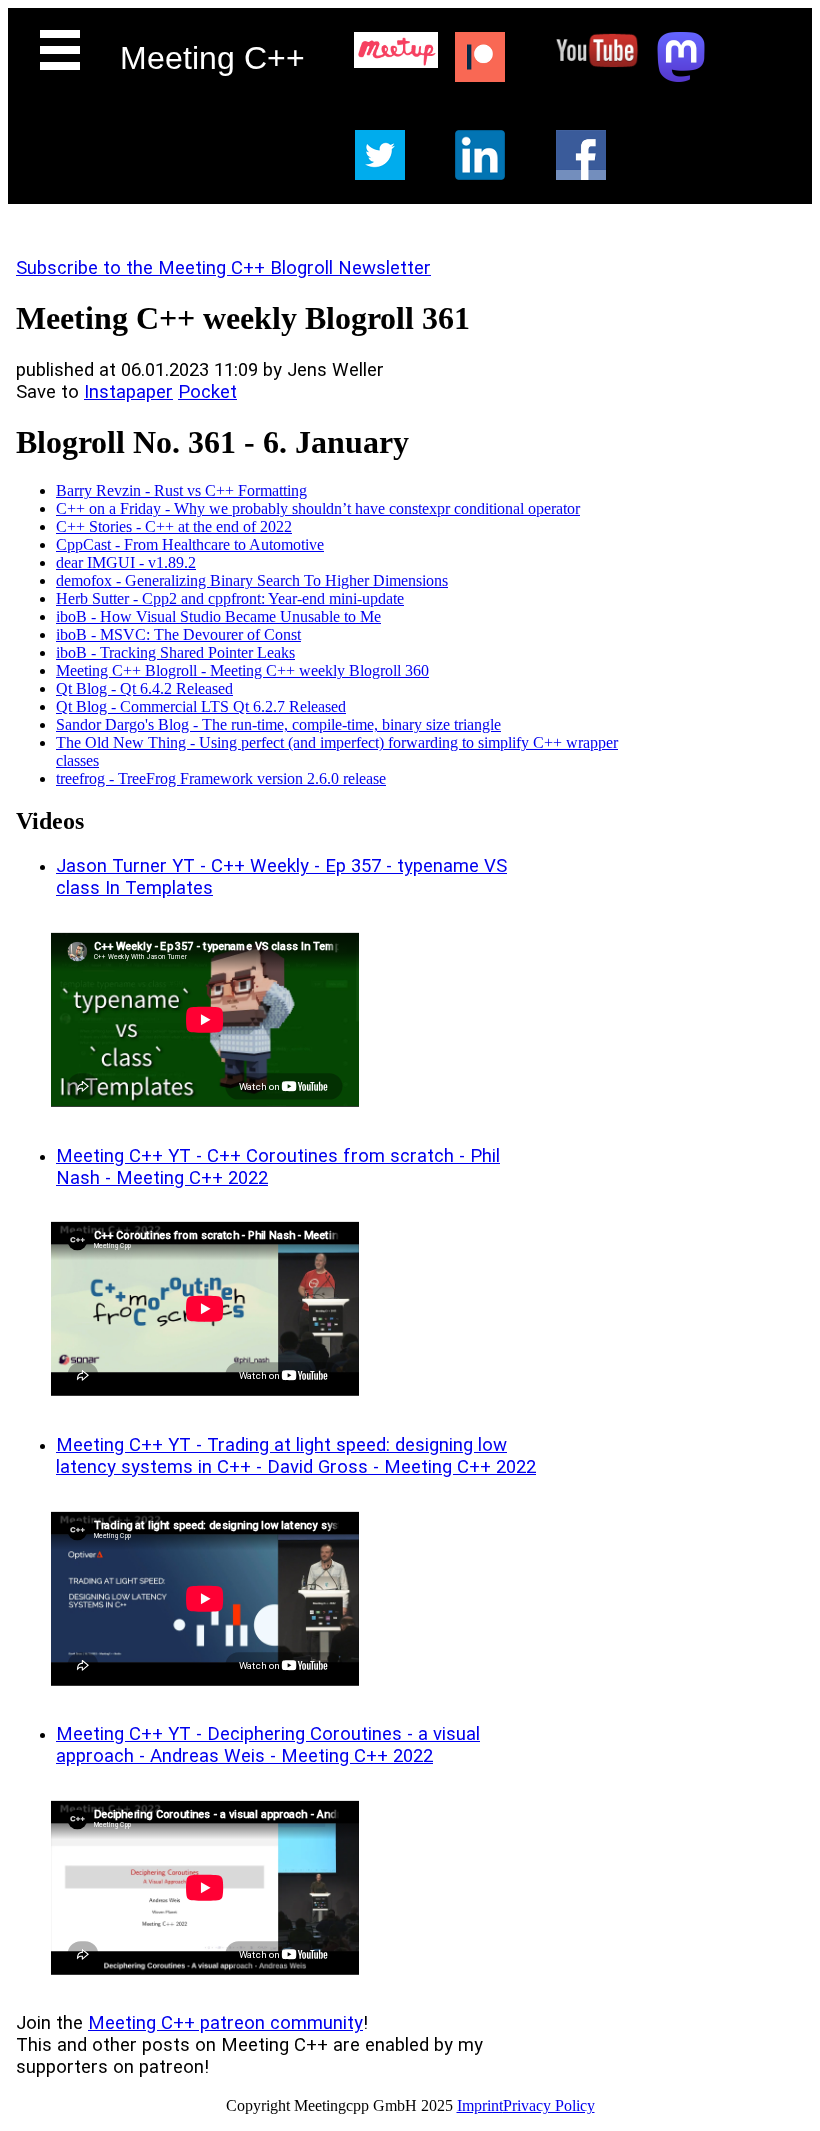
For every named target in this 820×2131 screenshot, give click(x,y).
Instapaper (128, 392)
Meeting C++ (212, 58)
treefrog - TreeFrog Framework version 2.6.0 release (221, 778)
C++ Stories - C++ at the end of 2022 (174, 526)
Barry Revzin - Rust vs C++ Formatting (181, 490)
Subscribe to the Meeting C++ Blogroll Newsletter (223, 268)
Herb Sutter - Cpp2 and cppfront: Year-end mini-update (230, 598)
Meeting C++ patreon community (225, 2023)
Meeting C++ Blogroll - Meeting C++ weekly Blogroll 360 (242, 670)
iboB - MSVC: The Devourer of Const (178, 634)
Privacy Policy (549, 2105)
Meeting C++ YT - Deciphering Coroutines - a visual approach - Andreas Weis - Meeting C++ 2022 (268, 1745)
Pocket (207, 392)
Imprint (480, 2105)
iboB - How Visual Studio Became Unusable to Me (218, 616)
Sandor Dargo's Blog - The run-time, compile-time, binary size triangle (278, 724)
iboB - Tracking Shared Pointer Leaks (175, 652)
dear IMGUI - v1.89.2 (126, 562)
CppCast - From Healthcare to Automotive (190, 544)
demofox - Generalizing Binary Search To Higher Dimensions (252, 580)
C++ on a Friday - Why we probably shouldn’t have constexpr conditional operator (318, 508)
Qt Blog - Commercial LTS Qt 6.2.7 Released (201, 706)
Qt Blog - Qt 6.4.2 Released (144, 688)
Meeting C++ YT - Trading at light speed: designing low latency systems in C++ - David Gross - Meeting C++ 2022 (296, 1456)
